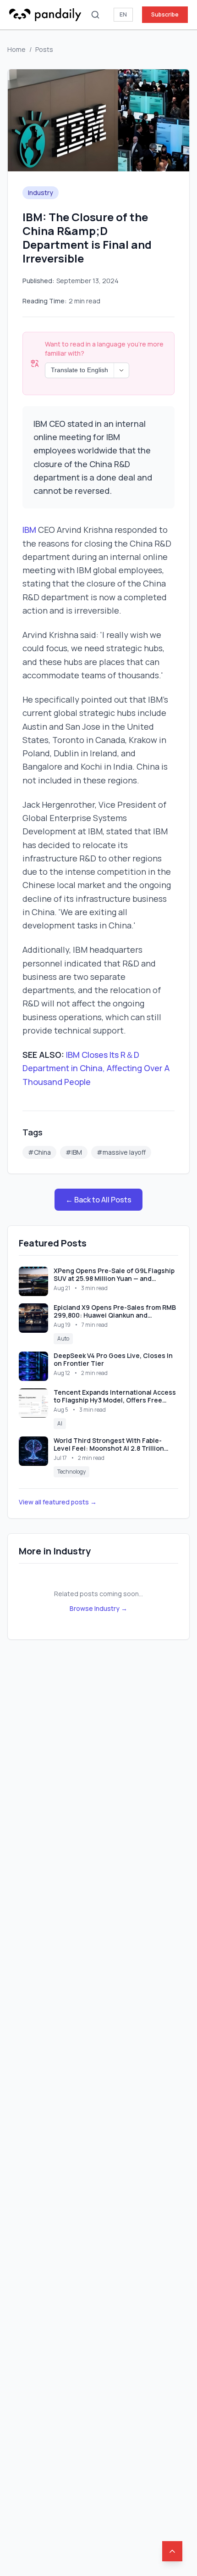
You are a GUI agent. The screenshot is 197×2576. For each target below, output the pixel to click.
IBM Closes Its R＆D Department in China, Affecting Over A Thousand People (96, 1068)
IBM (29, 530)
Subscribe (165, 14)
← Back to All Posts (98, 1200)
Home (16, 49)
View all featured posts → (58, 1502)
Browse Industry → (98, 1608)
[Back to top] (172, 2551)
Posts (44, 49)
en (123, 14)
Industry (41, 193)
